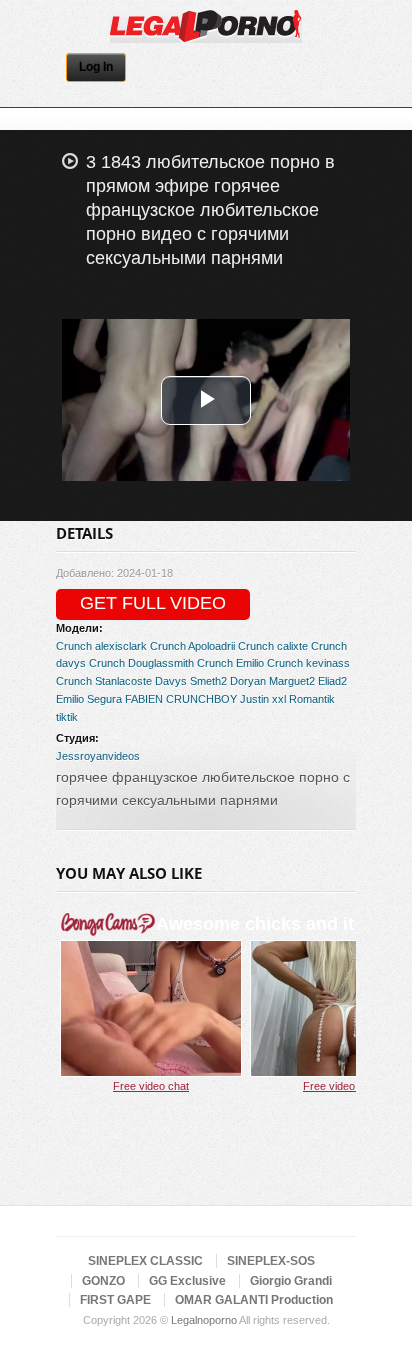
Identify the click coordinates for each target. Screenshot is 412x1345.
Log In (96, 67)
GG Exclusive (187, 1281)
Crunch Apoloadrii (192, 646)
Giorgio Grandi (291, 1281)
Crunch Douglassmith (141, 663)
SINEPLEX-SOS (271, 1261)
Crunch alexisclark (101, 646)
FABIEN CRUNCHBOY (181, 699)
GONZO (103, 1281)
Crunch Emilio (230, 663)
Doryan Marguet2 (272, 681)
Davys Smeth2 (191, 681)
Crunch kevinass (308, 663)
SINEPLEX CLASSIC (145, 1261)
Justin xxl (263, 699)
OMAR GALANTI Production (254, 1300)
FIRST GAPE (115, 1300)
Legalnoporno (204, 1320)
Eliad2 (332, 681)
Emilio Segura (89, 699)
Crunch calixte (273, 646)
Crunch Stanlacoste (104, 681)
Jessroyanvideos (98, 756)
